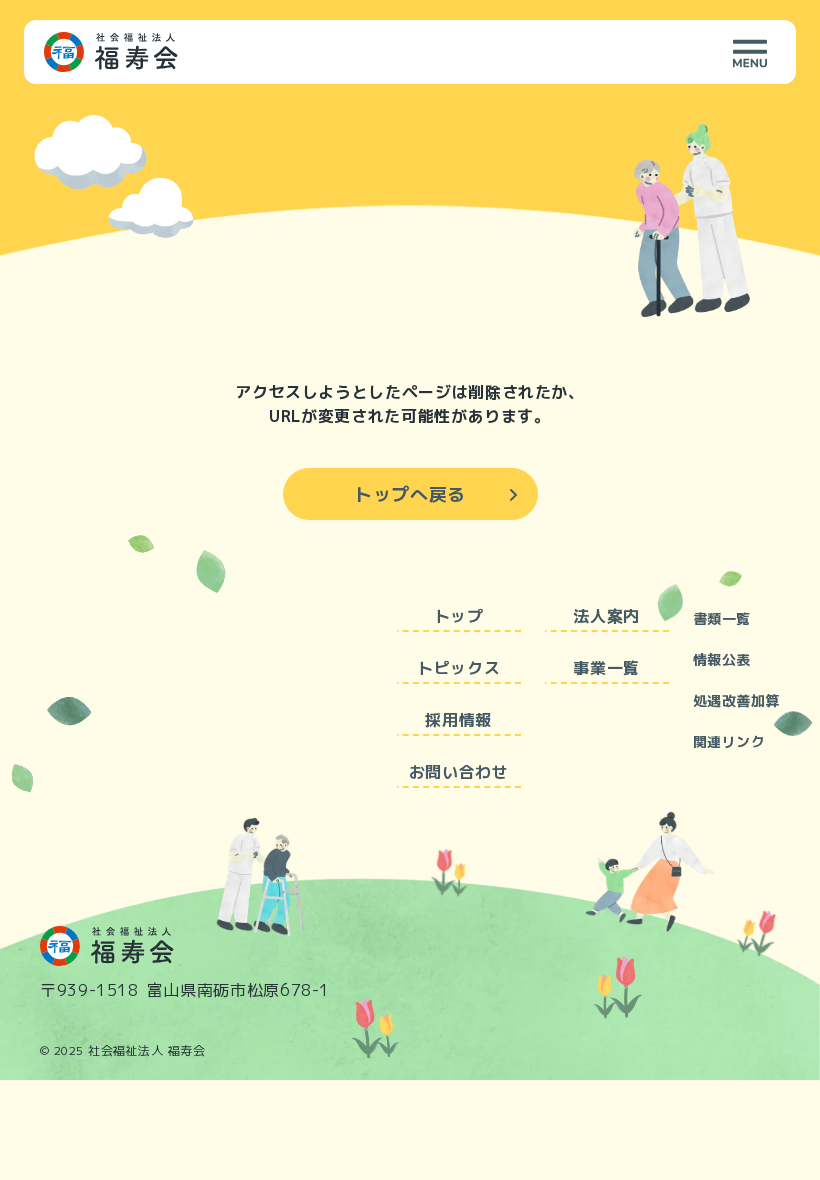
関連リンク (729, 741)
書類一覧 (722, 618)
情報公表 (722, 659)
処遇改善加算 (736, 700)
